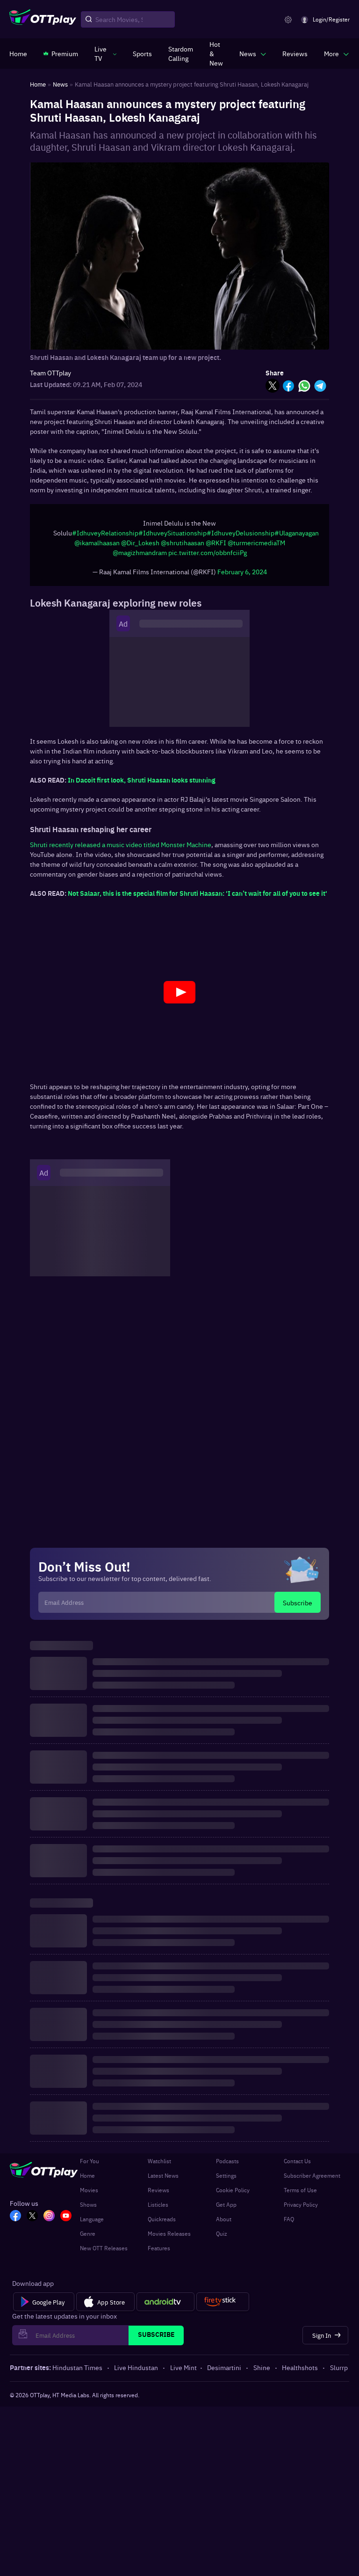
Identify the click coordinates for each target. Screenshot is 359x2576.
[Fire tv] (223, 2306)
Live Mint (183, 2372)
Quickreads (162, 2224)
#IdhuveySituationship (172, 537)
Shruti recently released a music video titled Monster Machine (121, 849)
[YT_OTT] (66, 2221)
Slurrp (339, 2372)
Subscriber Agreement (312, 2180)
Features (159, 2253)
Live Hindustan (136, 2372)
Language (92, 2224)
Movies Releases (169, 2238)
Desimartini (224, 2372)
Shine (262, 2372)
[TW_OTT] (32, 2221)
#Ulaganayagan (297, 537)
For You (90, 2166)
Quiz (222, 2238)
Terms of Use (300, 2195)
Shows (88, 2209)
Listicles (158, 2209)
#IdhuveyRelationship (105, 537)
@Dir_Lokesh (140, 547)
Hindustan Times (77, 2372)
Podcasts (227, 2166)
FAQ (289, 2224)
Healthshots (300, 2372)
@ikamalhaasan (97, 547)
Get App (226, 2209)
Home (87, 2180)
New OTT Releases (104, 2253)
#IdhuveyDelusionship (241, 537)
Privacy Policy (301, 2209)
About (224, 2224)
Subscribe (298, 1607)
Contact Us (297, 2166)
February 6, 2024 (242, 576)
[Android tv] (165, 2306)
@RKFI (216, 547)
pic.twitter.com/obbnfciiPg (208, 557)
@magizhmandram (140, 557)
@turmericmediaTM (256, 547)
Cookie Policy (233, 2195)
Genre (88, 2238)
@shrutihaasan (183, 547)
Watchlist (159, 2166)
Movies (89, 2195)
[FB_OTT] (15, 2221)
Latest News (163, 2180)
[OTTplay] (43, 20)
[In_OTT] (49, 2221)
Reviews (158, 2195)
